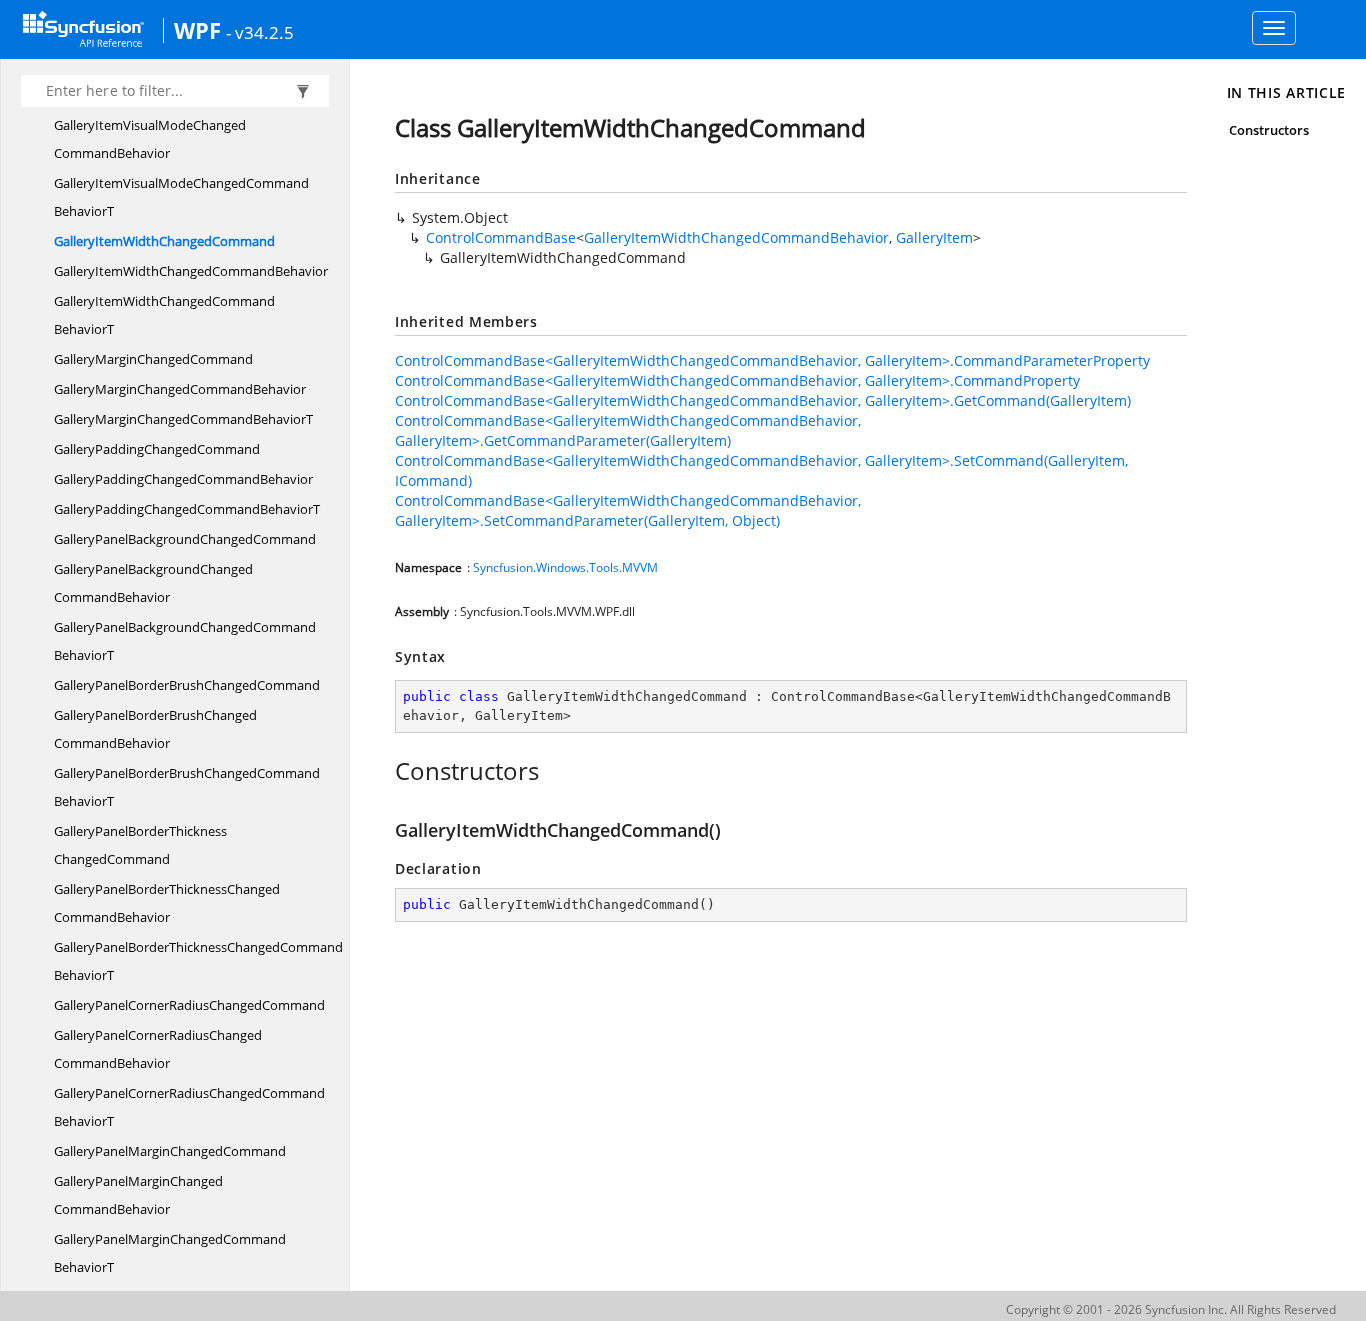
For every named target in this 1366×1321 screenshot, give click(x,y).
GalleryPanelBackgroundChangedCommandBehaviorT (185, 641)
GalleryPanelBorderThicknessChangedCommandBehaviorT (198, 961)
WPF (197, 30)
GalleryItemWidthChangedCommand (164, 241)
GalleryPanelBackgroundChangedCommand (185, 539)
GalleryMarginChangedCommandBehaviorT (183, 419)
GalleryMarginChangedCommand (153, 359)
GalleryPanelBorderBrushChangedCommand (187, 685)
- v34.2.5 (260, 32)
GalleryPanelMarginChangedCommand (170, 1151)
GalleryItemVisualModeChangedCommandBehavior (150, 139)
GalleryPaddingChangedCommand (157, 449)
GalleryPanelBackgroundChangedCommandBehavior (153, 583)
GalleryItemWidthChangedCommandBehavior (191, 271)
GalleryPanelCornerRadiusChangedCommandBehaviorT (189, 1107)
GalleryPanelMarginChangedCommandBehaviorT (170, 1253)
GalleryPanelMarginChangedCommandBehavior (138, 1195)
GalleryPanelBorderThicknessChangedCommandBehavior (167, 903)
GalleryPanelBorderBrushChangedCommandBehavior (155, 729)
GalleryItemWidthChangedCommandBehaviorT (164, 315)
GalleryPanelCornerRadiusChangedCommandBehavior (158, 1049)
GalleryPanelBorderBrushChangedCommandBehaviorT (187, 787)
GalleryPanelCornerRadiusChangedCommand (189, 1005)
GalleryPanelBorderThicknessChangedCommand (140, 845)
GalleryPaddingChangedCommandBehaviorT (187, 509)
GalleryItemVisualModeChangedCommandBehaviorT (181, 197)
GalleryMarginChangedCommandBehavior (180, 389)
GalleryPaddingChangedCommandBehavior (183, 479)
